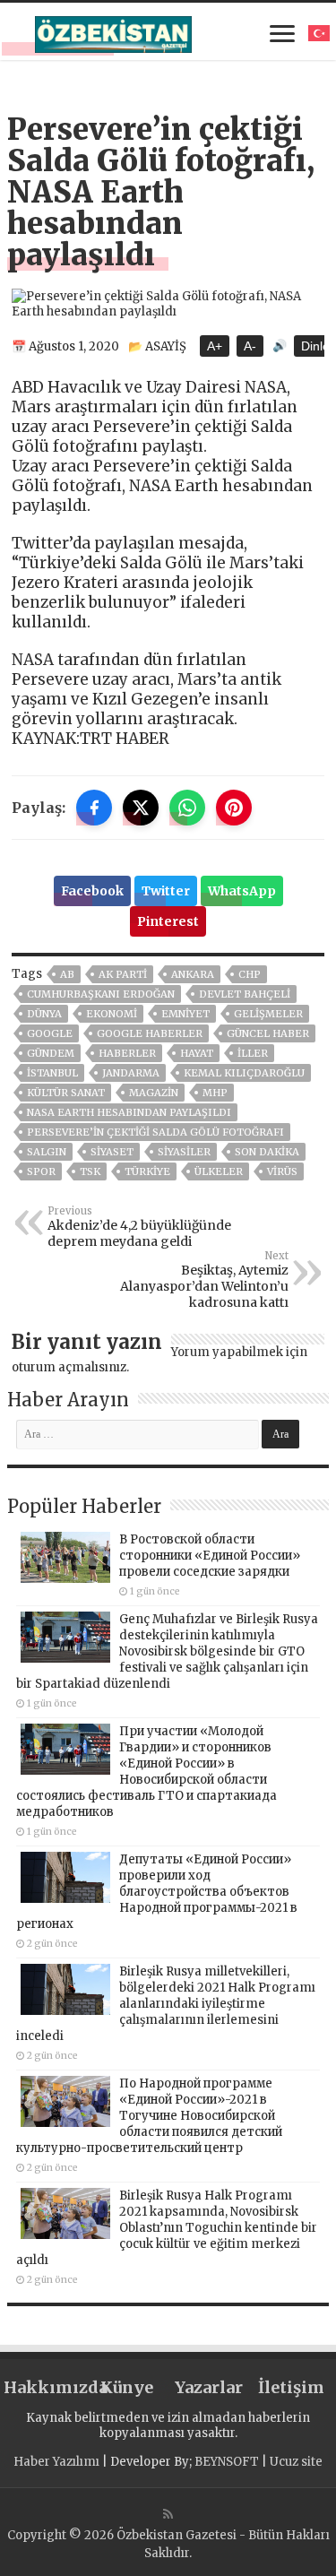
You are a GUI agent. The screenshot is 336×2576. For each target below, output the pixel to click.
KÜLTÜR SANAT (66, 1093)
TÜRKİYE (147, 1171)
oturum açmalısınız (69, 1367)
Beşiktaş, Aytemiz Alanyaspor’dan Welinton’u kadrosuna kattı (204, 1280)
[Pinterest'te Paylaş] (234, 808)
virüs (282, 1171)
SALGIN (47, 1152)
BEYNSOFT (227, 2462)
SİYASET (112, 1152)
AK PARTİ (123, 974)
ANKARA (193, 974)
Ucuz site (296, 2462)
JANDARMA (131, 1073)
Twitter (166, 891)
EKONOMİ (112, 1014)
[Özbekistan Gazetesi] (113, 31)
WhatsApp (242, 891)
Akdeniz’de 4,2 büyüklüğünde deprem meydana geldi (139, 1227)
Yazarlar (209, 2387)
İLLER (253, 1053)
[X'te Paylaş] (141, 808)
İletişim (291, 2387)
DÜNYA (44, 1014)
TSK (90, 1171)
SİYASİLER (184, 1152)
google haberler (150, 1033)
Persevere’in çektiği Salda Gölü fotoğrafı (155, 1132)
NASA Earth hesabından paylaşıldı (129, 1112)
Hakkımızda (45, 2387)
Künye (127, 2387)
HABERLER (127, 1053)
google (50, 1033)
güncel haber (268, 1033)
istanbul (52, 1073)
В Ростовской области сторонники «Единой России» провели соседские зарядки (210, 1556)
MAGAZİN (154, 1093)
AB (67, 974)
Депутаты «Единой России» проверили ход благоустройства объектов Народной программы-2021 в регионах (157, 1892)
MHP (215, 1093)
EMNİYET (185, 1014)
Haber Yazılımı (56, 2462)
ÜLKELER (219, 1171)
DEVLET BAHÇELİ (245, 994)
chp (250, 974)
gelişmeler (268, 1014)
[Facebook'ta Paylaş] (94, 808)
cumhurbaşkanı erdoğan (101, 994)
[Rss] (168, 2514)
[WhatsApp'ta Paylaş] (187, 808)
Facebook (92, 891)
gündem (51, 1053)
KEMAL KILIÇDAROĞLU (244, 1073)
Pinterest (168, 921)
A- (250, 346)
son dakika (267, 1152)
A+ (215, 346)
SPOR (41, 1171)
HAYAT (197, 1053)
